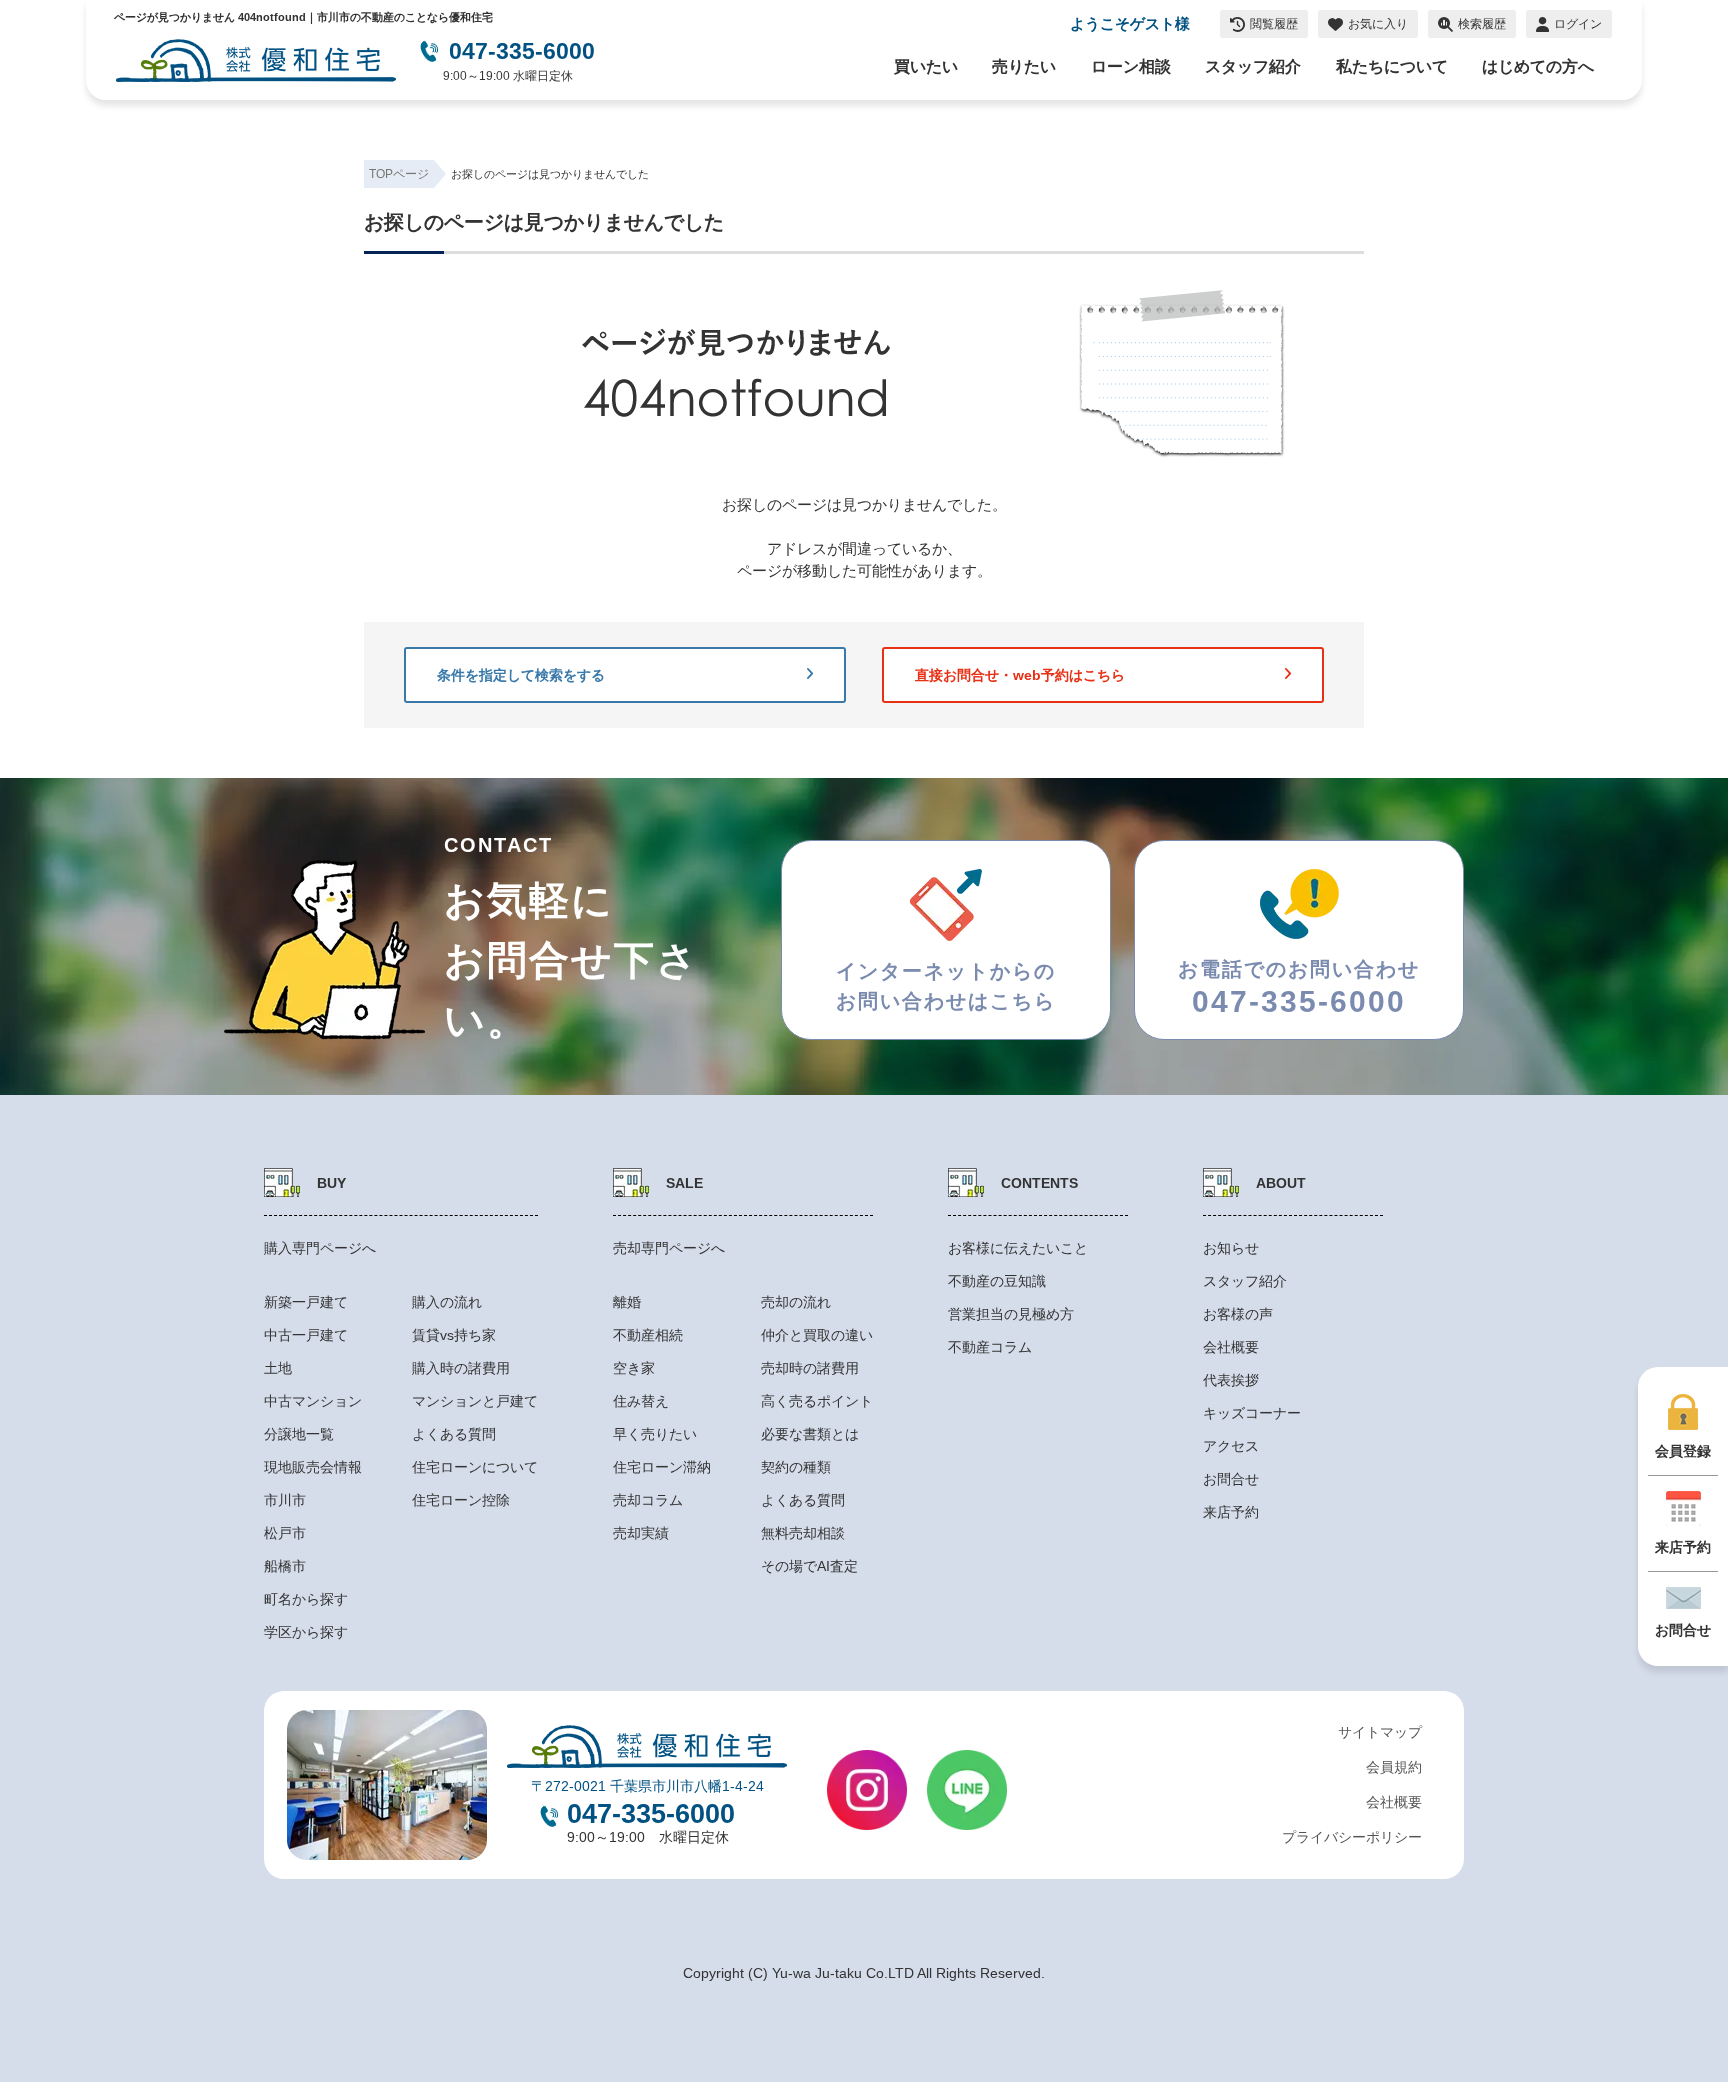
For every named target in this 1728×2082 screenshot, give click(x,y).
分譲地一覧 (299, 1434)
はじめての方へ (1538, 66)
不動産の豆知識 (997, 1281)
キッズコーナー (1252, 1413)
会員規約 (1394, 1767)
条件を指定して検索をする (521, 675)
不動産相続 (648, 1335)
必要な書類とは (810, 1434)
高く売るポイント (817, 1401)
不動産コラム (990, 1347)
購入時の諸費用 (461, 1368)
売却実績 (641, 1533)
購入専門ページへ (320, 1248)
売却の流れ (796, 1302)
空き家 (634, 1368)
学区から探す (306, 1632)
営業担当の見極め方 (1011, 1314)
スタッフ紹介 (1253, 66)
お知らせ (1231, 1248)
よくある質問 (454, 1434)
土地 (278, 1368)
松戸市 (285, 1533)
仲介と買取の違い (817, 1335)
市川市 (285, 1500)
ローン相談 (1131, 66)
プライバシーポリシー (1352, 1837)
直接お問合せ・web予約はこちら (1020, 675)
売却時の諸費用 (810, 1368)
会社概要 (1231, 1347)
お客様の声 (1238, 1314)
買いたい (926, 66)
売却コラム (648, 1500)
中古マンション (313, 1401)
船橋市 (285, 1566)
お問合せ (1231, 1479)
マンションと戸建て (475, 1401)
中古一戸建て (306, 1335)
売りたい (1024, 66)
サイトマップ (1380, 1732)
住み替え (641, 1401)
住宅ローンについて (475, 1467)
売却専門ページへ (669, 1248)
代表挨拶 (1231, 1380)
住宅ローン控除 (461, 1500)
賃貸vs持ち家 (454, 1335)
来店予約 (1231, 1512)
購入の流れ (447, 1302)
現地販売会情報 (313, 1467)
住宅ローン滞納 (662, 1467)
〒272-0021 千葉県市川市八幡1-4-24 (647, 1786)
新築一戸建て (306, 1302)
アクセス (1231, 1446)
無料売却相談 (803, 1533)
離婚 (627, 1302)
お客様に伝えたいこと (1018, 1248)
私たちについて (1392, 66)
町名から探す (306, 1599)
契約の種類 (796, 1467)
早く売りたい (655, 1434)
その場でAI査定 (809, 1566)
